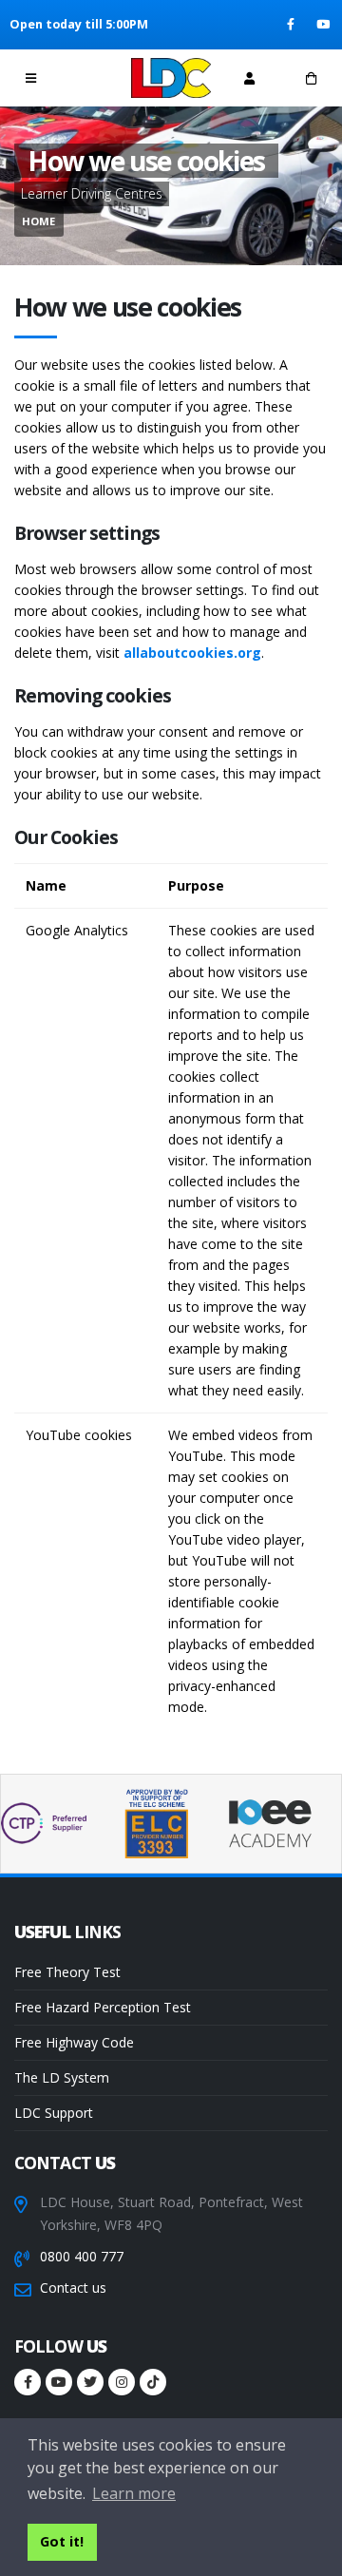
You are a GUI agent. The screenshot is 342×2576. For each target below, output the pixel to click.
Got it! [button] (62, 2541)
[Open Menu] (31, 78)
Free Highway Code (74, 2042)
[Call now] (93, 77)
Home (38, 221)
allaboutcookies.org (192, 653)
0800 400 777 (82, 2256)
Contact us (73, 2288)
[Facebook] (292, 25)
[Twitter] (90, 2382)
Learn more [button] (134, 2493)
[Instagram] (122, 2382)
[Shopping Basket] (311, 78)
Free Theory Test (67, 1972)
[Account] (249, 78)
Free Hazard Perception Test (103, 2007)
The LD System (62, 2077)
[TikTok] (153, 2382)
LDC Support (54, 2113)
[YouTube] (324, 25)
